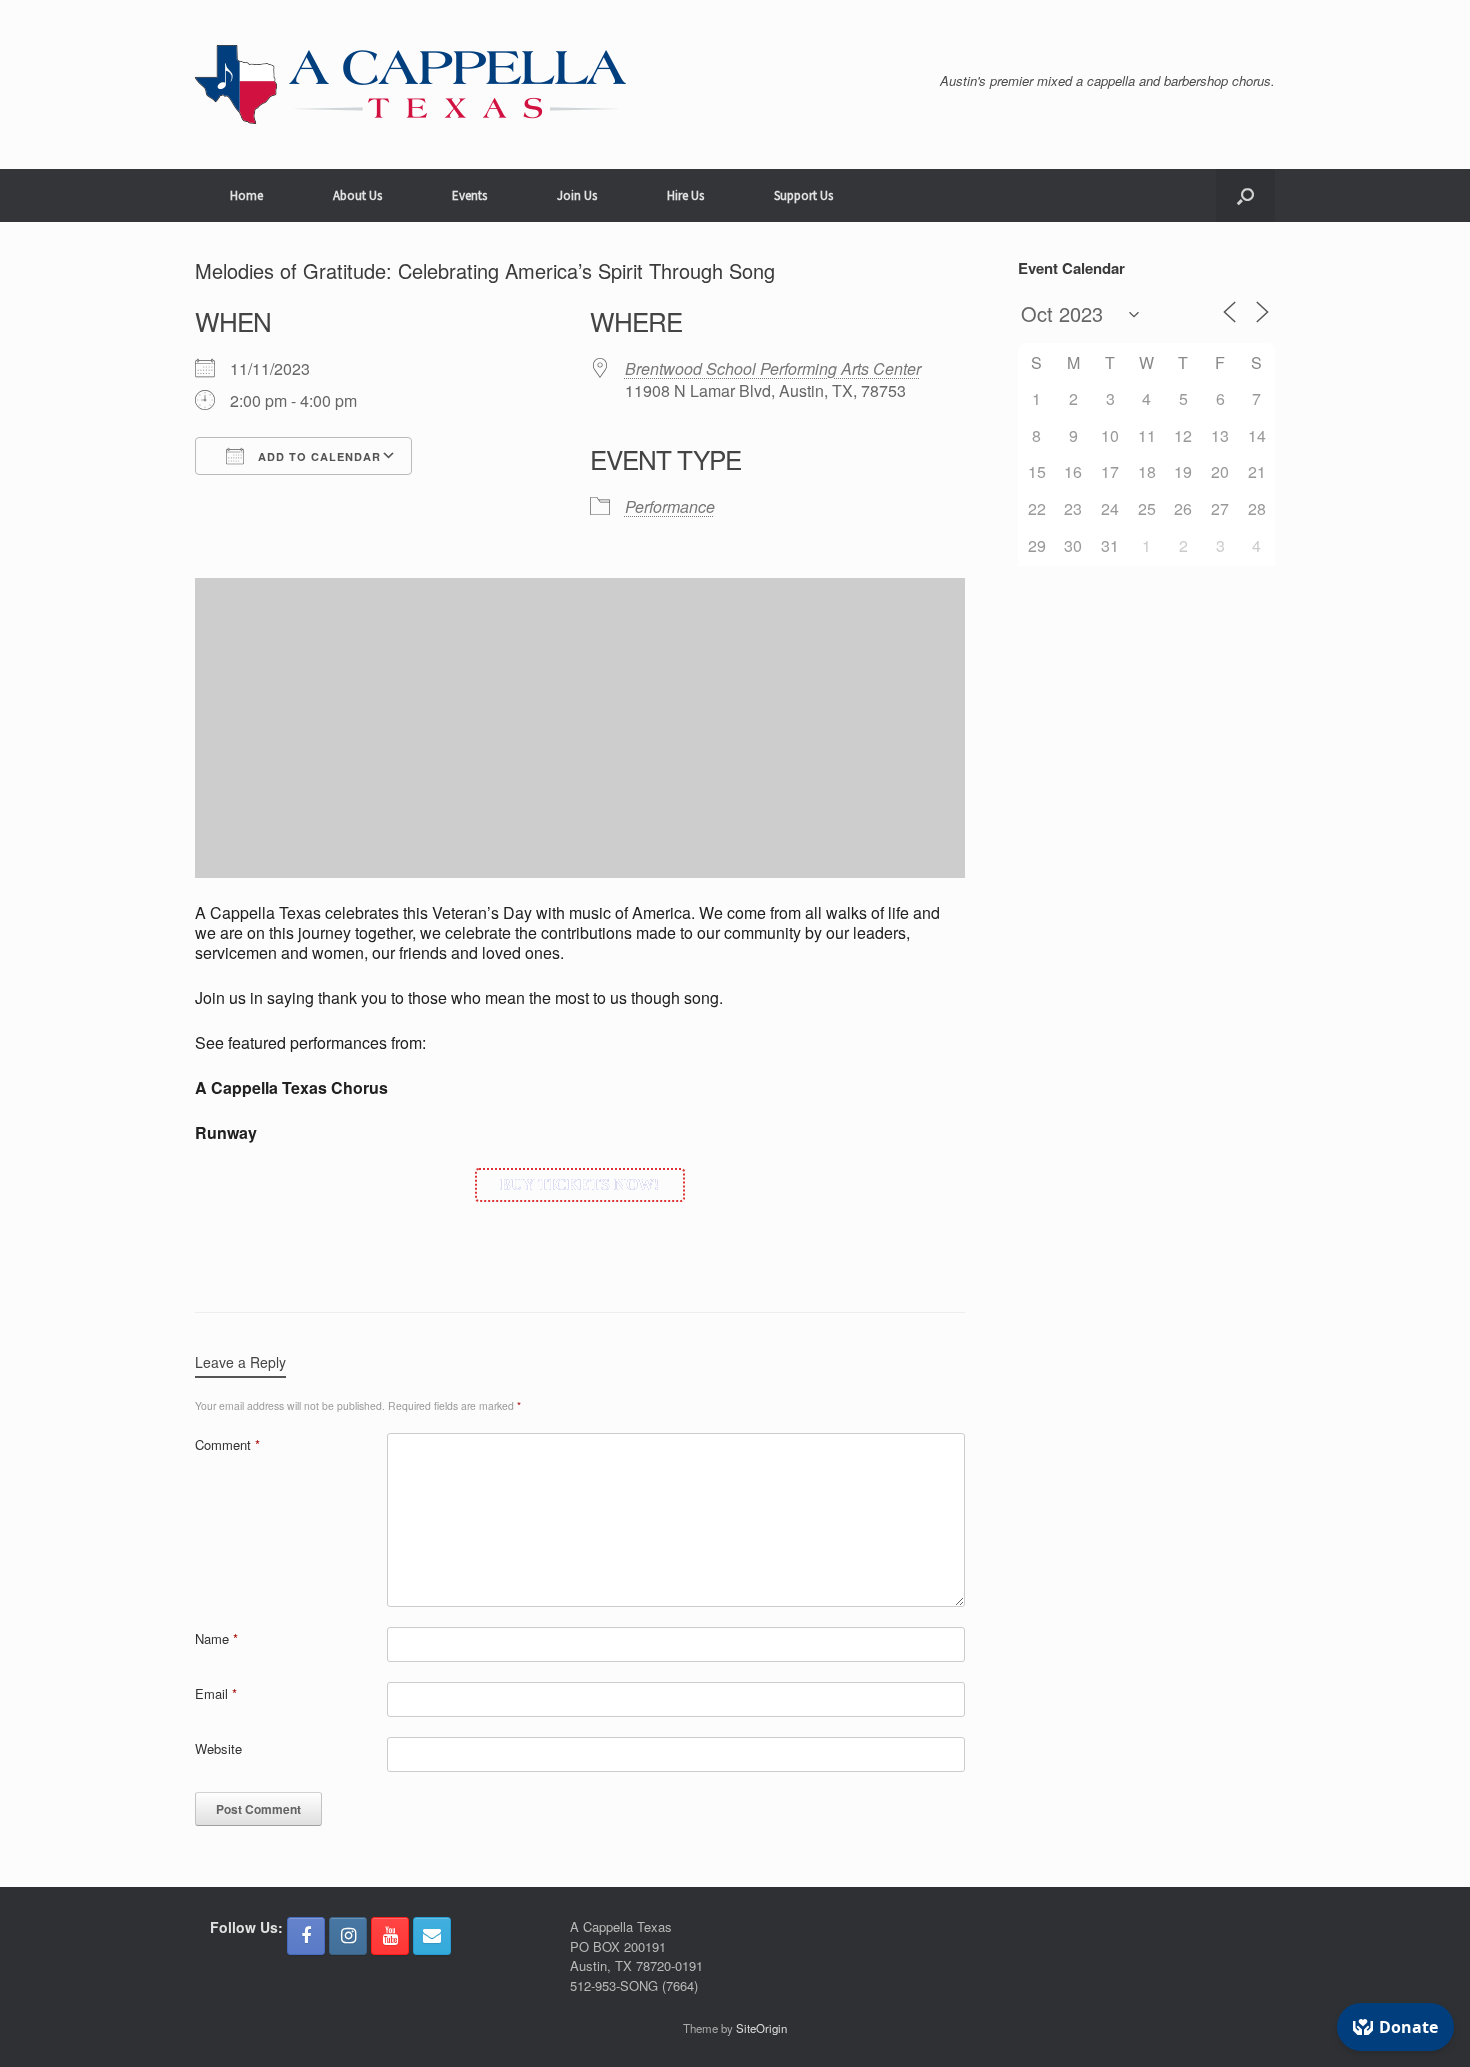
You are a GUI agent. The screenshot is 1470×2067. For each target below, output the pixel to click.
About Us (357, 195)
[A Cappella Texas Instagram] (348, 1936)
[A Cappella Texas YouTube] (390, 1936)
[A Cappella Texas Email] (432, 1936)
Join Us (577, 195)
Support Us (803, 195)
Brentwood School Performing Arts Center (773, 368)
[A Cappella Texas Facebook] (306, 1936)
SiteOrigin (761, 2028)
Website (218, 1748)
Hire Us (685, 195)
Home (246, 195)
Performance (670, 506)
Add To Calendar (317, 456)
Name (216, 1638)
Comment (227, 1444)
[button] (1245, 195)
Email (216, 1693)
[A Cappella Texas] (410, 84)
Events (469, 195)
